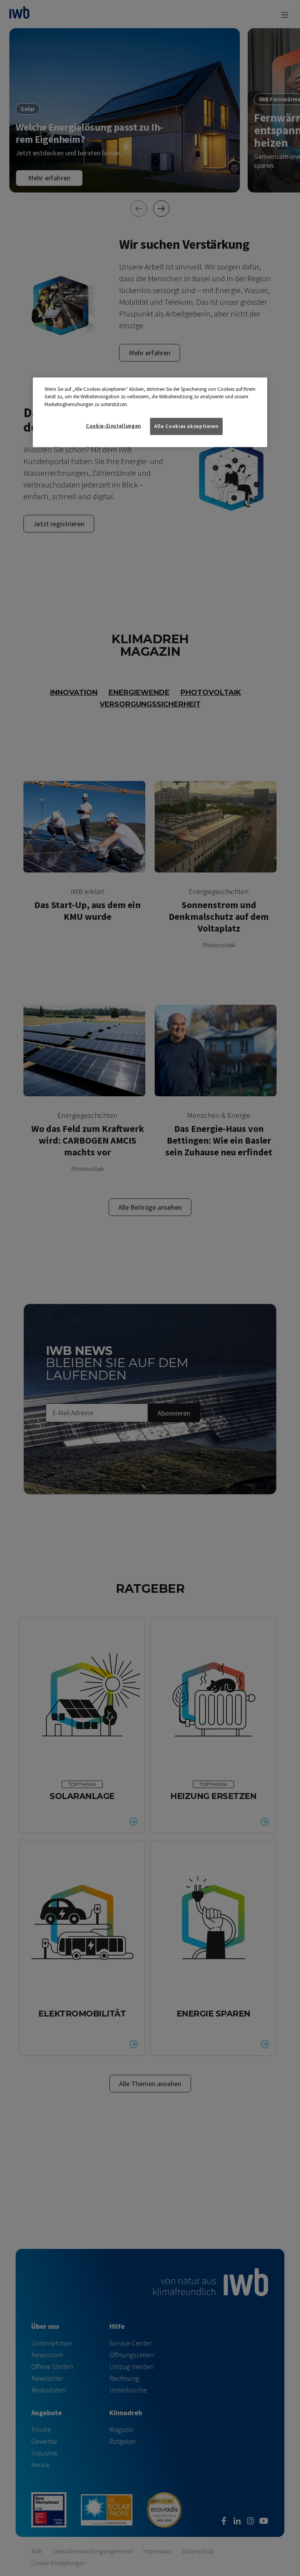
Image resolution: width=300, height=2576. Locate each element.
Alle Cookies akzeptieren (186, 426)
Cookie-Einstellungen (113, 426)
